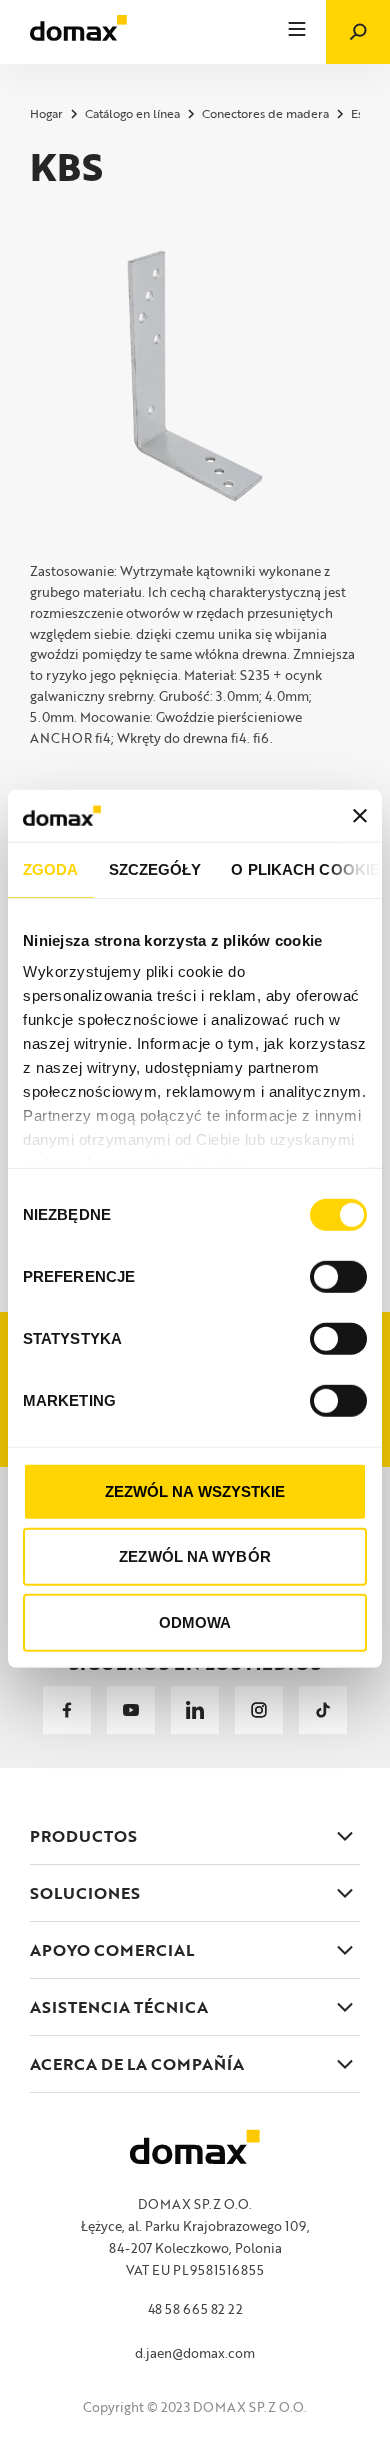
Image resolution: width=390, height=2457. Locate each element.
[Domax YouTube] (131, 1710)
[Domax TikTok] (323, 1710)
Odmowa (195, 1622)
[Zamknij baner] (360, 815)
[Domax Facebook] (67, 1710)
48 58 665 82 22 (195, 2309)
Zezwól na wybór (195, 1556)
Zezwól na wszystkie (195, 1491)
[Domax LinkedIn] (195, 1710)
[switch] (338, 1277)
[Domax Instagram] (259, 1710)
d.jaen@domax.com (195, 2353)
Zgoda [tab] (51, 869)
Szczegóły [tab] (155, 869)
